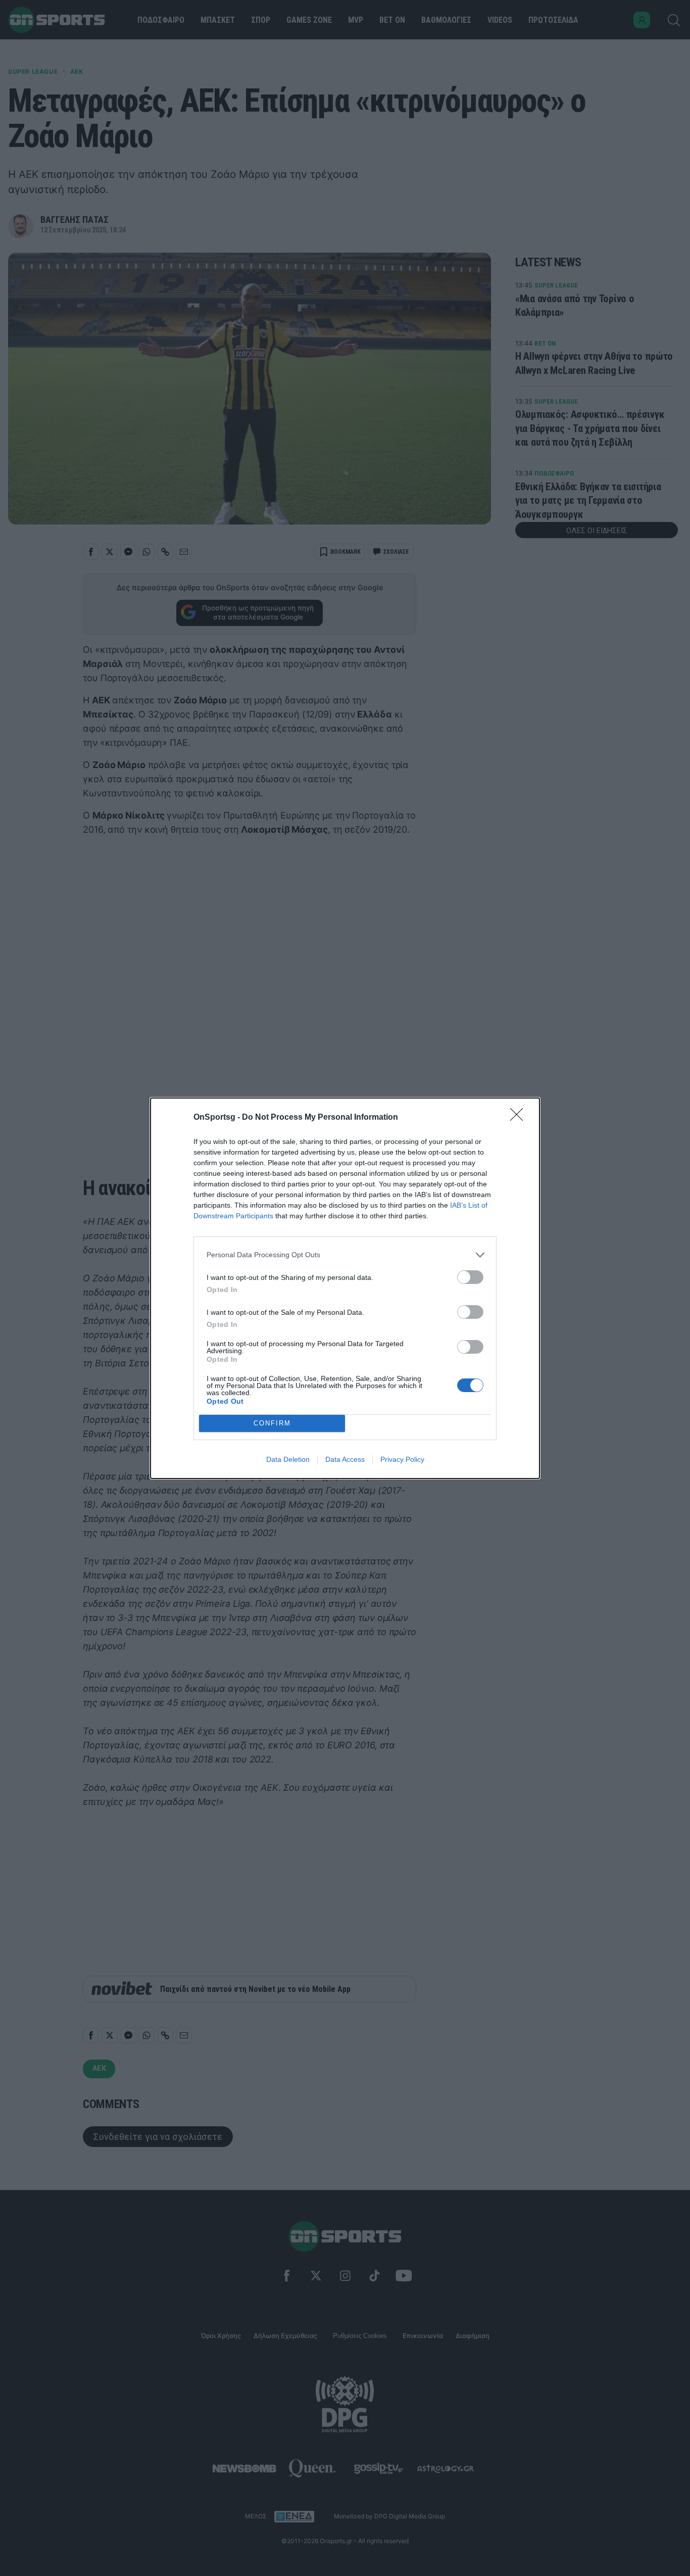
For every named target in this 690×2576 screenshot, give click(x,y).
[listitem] (345, 1255)
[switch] (470, 1277)
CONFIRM (272, 1423)
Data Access (345, 1459)
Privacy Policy (402, 1459)
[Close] (520, 1118)
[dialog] (345, 1288)
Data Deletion (288, 1459)
